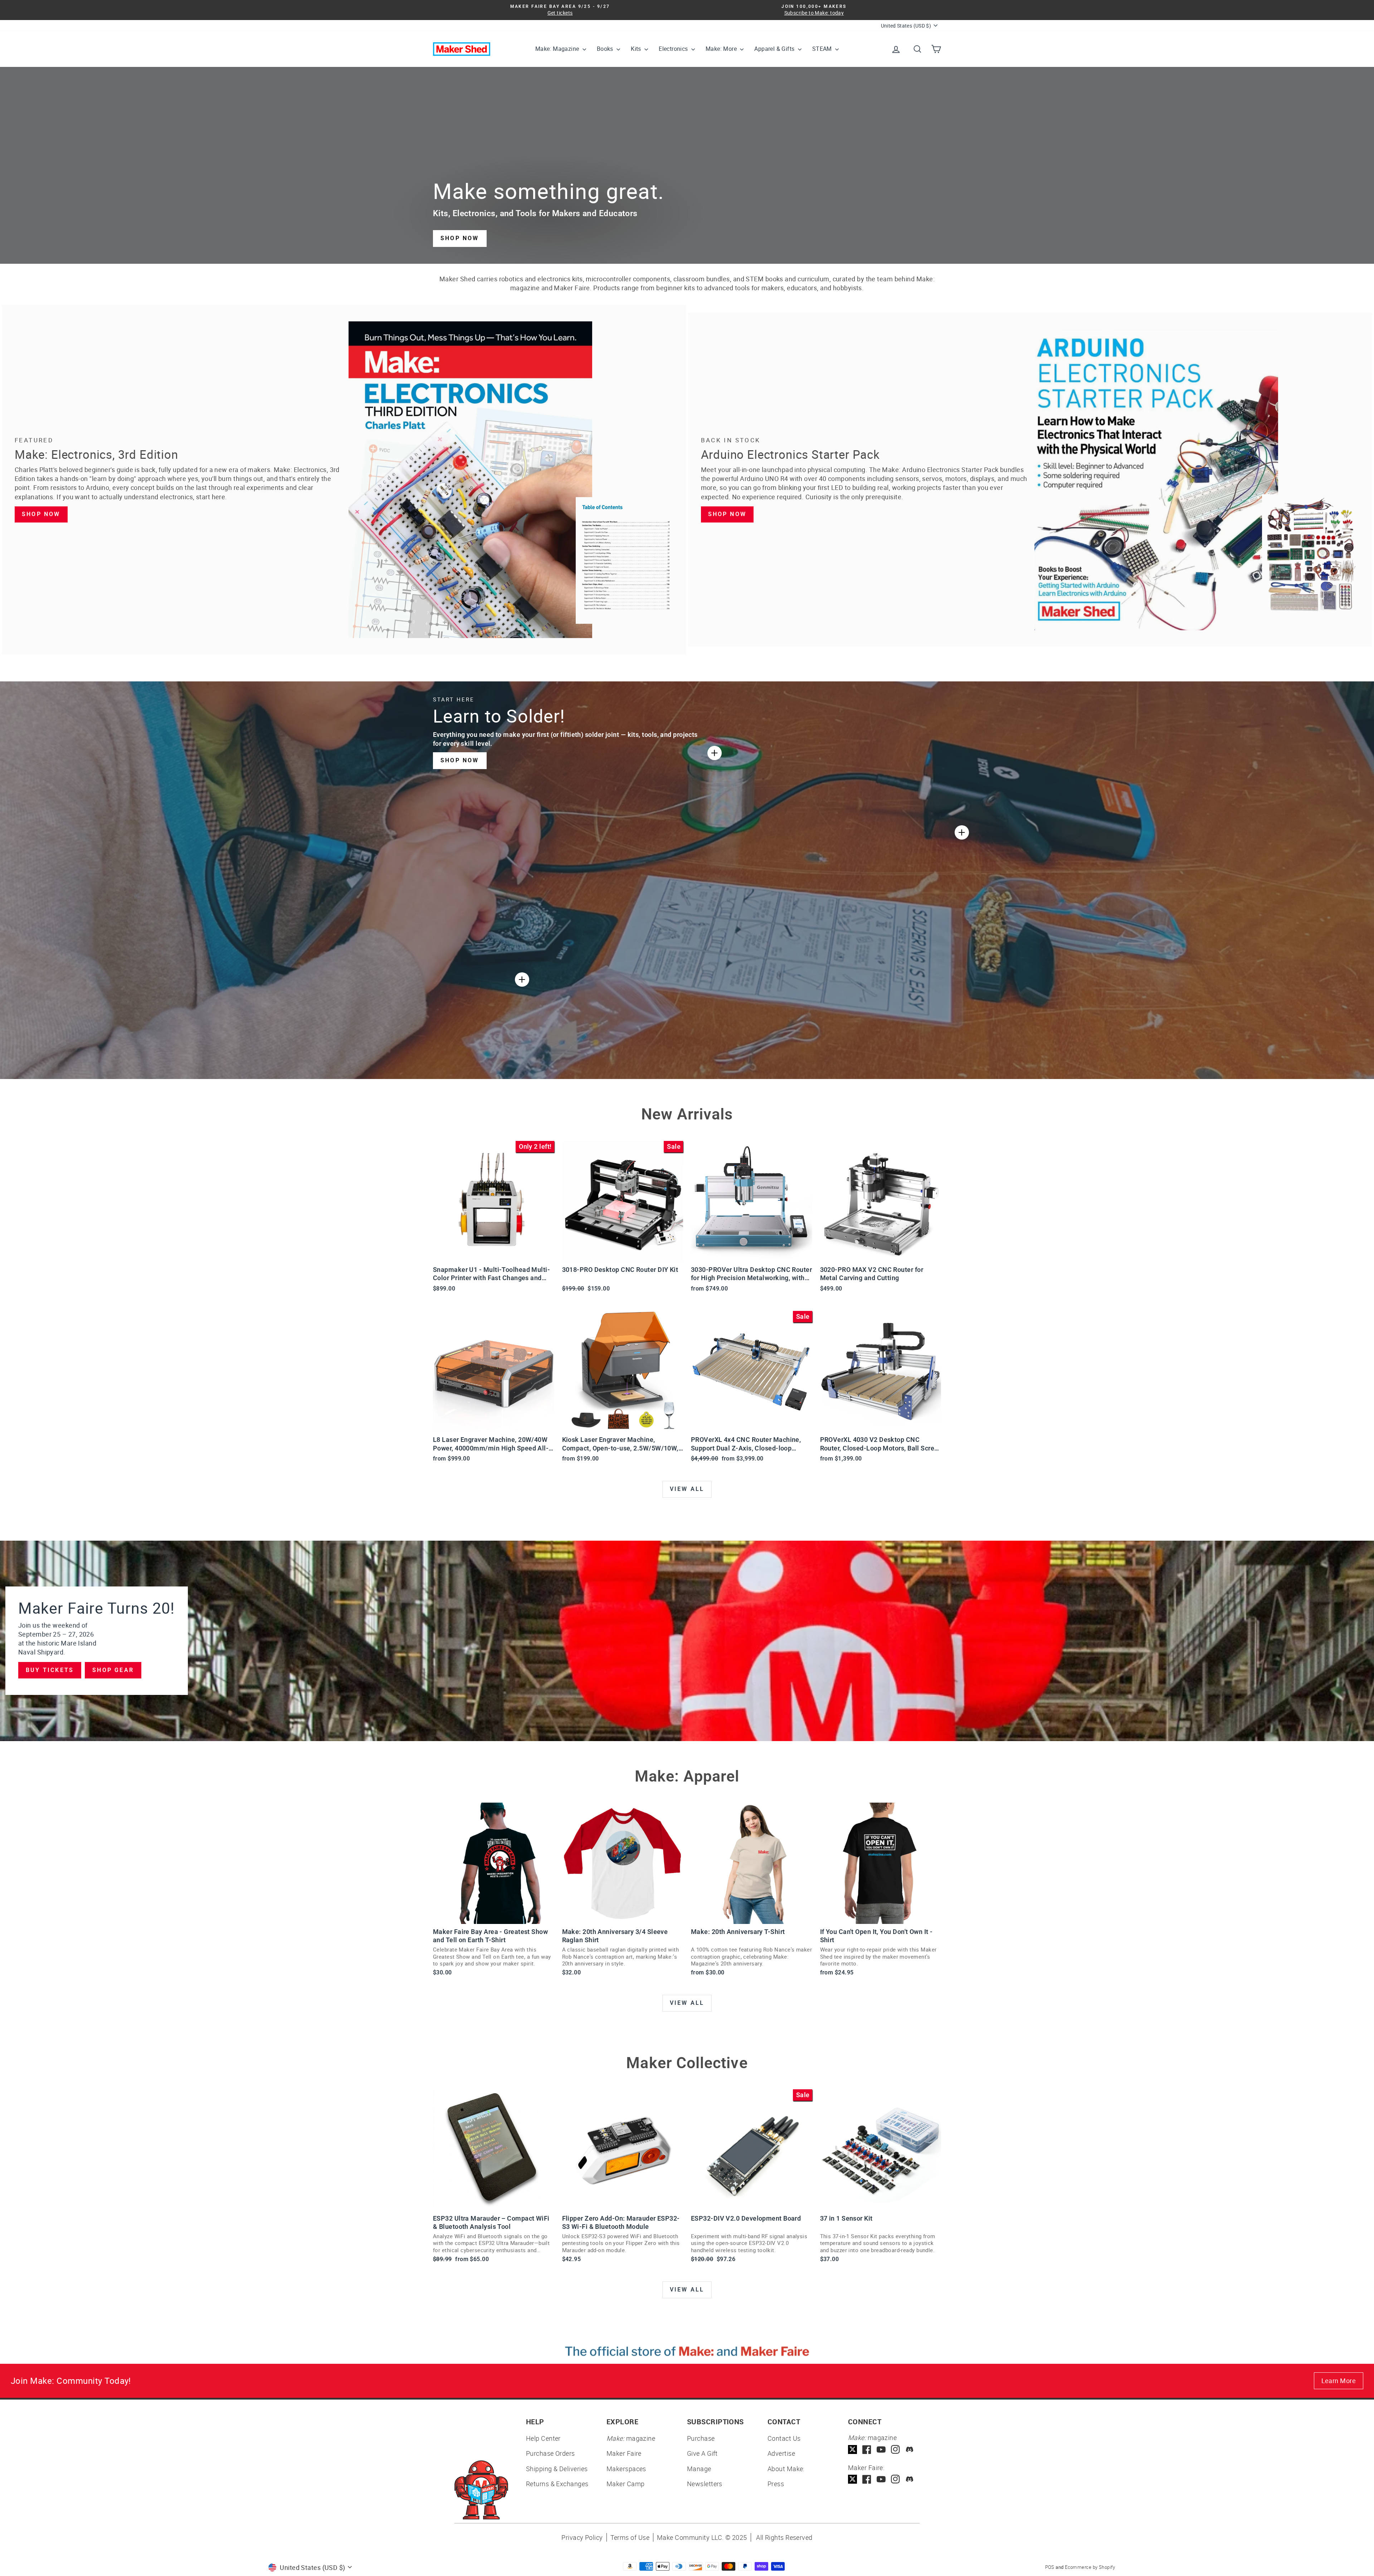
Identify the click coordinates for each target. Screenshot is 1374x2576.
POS (1050, 2567)
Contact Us (784, 2438)
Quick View (494, 1253)
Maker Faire (624, 2453)
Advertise (781, 2453)
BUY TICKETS (50, 1670)
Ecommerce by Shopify (1090, 2567)
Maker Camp (626, 2484)
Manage (699, 2469)
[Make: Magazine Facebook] (867, 2449)
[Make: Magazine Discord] (910, 2449)
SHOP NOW (460, 238)
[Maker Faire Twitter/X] (852, 2479)
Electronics (674, 49)
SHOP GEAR (113, 1670)
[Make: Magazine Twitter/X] (852, 2449)
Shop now (41, 514)
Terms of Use (630, 2537)
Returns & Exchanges (557, 2484)
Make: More (722, 49)
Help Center (543, 2438)
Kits (637, 49)
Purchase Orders (550, 2453)
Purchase (701, 2438)
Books (606, 49)
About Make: (786, 2469)
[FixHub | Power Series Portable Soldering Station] (962, 832)
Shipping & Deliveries (557, 2469)
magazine (631, 2438)
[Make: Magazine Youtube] (881, 2449)
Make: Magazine (558, 49)
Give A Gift (702, 2453)
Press (776, 2484)
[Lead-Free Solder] (715, 753)
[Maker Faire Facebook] (867, 2479)
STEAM (823, 49)
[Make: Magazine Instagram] (895, 2449)
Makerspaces (626, 2469)
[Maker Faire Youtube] (881, 2479)
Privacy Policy (582, 2537)
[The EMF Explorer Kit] (522, 980)
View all (687, 1489)
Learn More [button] (1339, 2381)
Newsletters (705, 2484)
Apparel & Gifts (775, 49)
